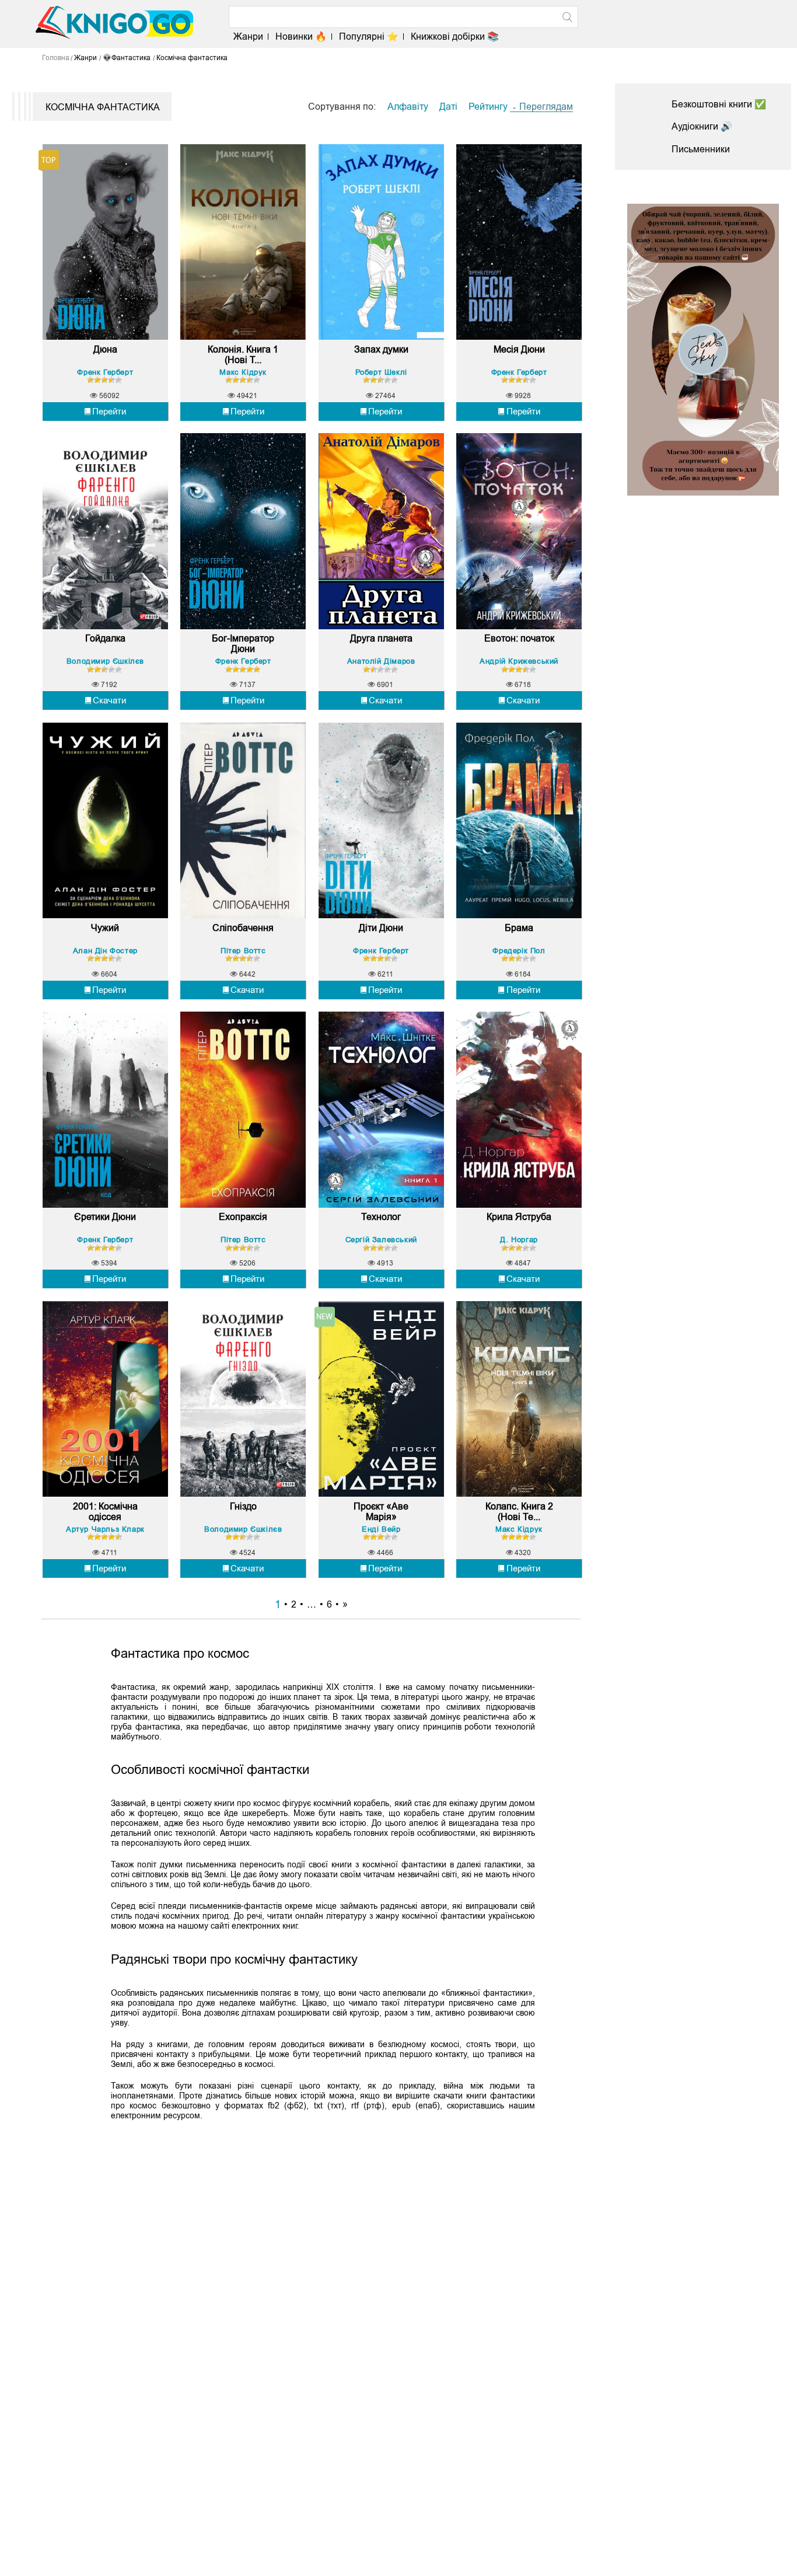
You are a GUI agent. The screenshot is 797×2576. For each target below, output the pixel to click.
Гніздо (243, 1506)
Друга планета (381, 638)
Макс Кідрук (243, 372)
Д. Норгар (519, 1240)
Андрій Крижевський (519, 661)
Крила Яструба (519, 1217)
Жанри (248, 36)
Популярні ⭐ (369, 36)
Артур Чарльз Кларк (105, 1529)
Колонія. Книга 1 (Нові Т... (243, 355)
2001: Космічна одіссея (105, 1512)
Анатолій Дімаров (381, 661)
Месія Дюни (519, 349)
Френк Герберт (105, 372)
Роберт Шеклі (381, 372)
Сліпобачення (243, 928)
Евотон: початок (519, 638)
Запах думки (381, 349)
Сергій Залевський (381, 1240)
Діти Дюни (381, 928)
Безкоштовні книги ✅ (719, 104)
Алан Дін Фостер (105, 951)
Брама (519, 928)
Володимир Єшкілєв (105, 661)
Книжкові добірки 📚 (455, 36)
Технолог (381, 1217)
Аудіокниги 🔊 (702, 126)
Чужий (105, 928)
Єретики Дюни (105, 1217)
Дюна (105, 349)
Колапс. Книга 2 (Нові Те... (519, 1512)
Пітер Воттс (243, 951)
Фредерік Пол (519, 951)
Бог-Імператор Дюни (243, 644)
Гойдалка (105, 638)
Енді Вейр (381, 1529)
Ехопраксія (243, 1217)
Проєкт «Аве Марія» (381, 1512)
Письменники (701, 149)
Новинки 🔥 (301, 36)
